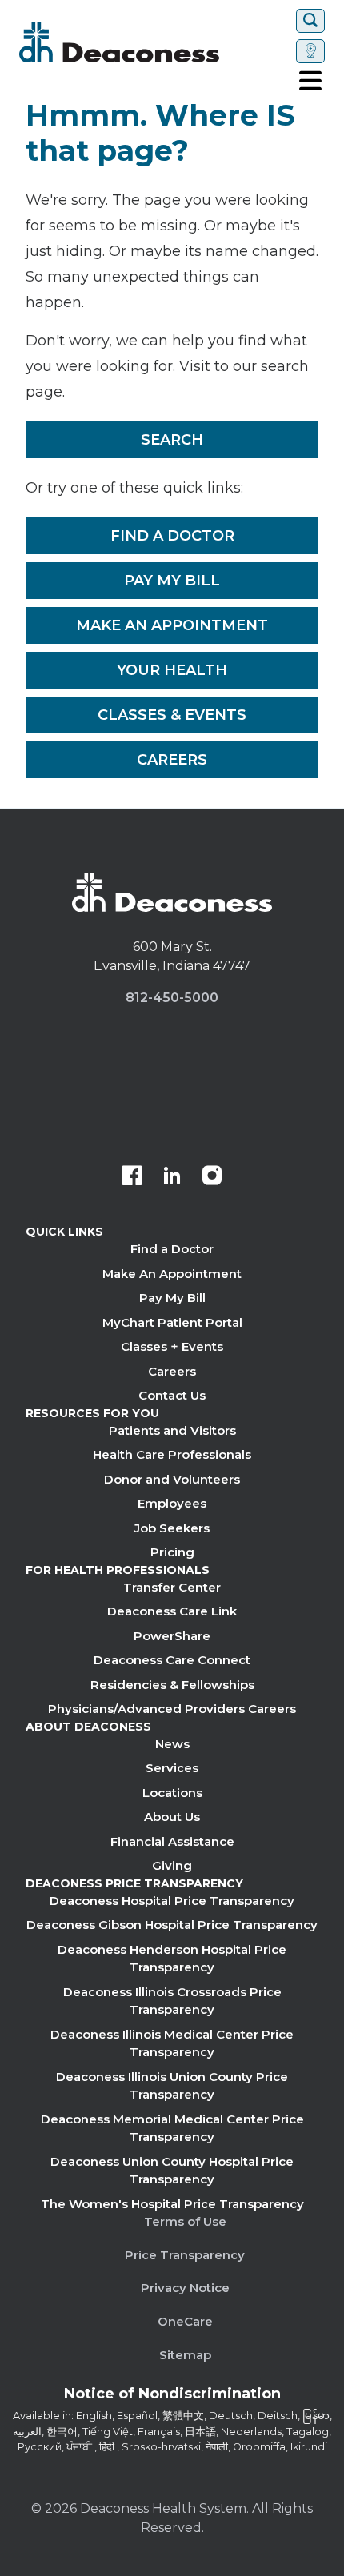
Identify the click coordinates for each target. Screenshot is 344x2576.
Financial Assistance (172, 1841)
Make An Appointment (172, 625)
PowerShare (172, 1636)
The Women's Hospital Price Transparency (172, 2204)
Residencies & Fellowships (172, 1685)
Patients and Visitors (172, 1430)
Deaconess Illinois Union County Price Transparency (172, 2086)
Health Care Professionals (172, 1454)
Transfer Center (172, 1587)
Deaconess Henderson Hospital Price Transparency (172, 1959)
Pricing (172, 1552)
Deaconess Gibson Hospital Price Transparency (172, 1925)
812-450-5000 (172, 998)
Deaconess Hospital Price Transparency (172, 1901)
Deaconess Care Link (172, 1611)
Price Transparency (185, 2255)
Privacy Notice (185, 2288)
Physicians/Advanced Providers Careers (172, 1709)
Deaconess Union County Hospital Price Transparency (172, 2171)
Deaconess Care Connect (172, 1660)
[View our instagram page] (212, 1177)
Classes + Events (172, 1346)
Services (172, 1768)
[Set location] (310, 51)
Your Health (172, 670)
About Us (172, 1817)
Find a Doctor (172, 536)
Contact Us (172, 1395)
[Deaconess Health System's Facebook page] (132, 1177)
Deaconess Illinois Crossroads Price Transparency (172, 2001)
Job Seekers (172, 1528)
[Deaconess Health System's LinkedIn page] (172, 1177)
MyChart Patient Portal (172, 1322)
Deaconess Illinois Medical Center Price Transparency (172, 2043)
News (172, 1744)
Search (172, 440)
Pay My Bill (172, 581)
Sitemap (185, 2355)
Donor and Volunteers (172, 1479)
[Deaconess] (154, 42)
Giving (172, 1865)
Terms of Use (185, 2221)
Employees (172, 1503)
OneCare (185, 2321)
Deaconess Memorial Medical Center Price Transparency (172, 2128)
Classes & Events (172, 715)
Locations (172, 1793)
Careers (172, 760)
